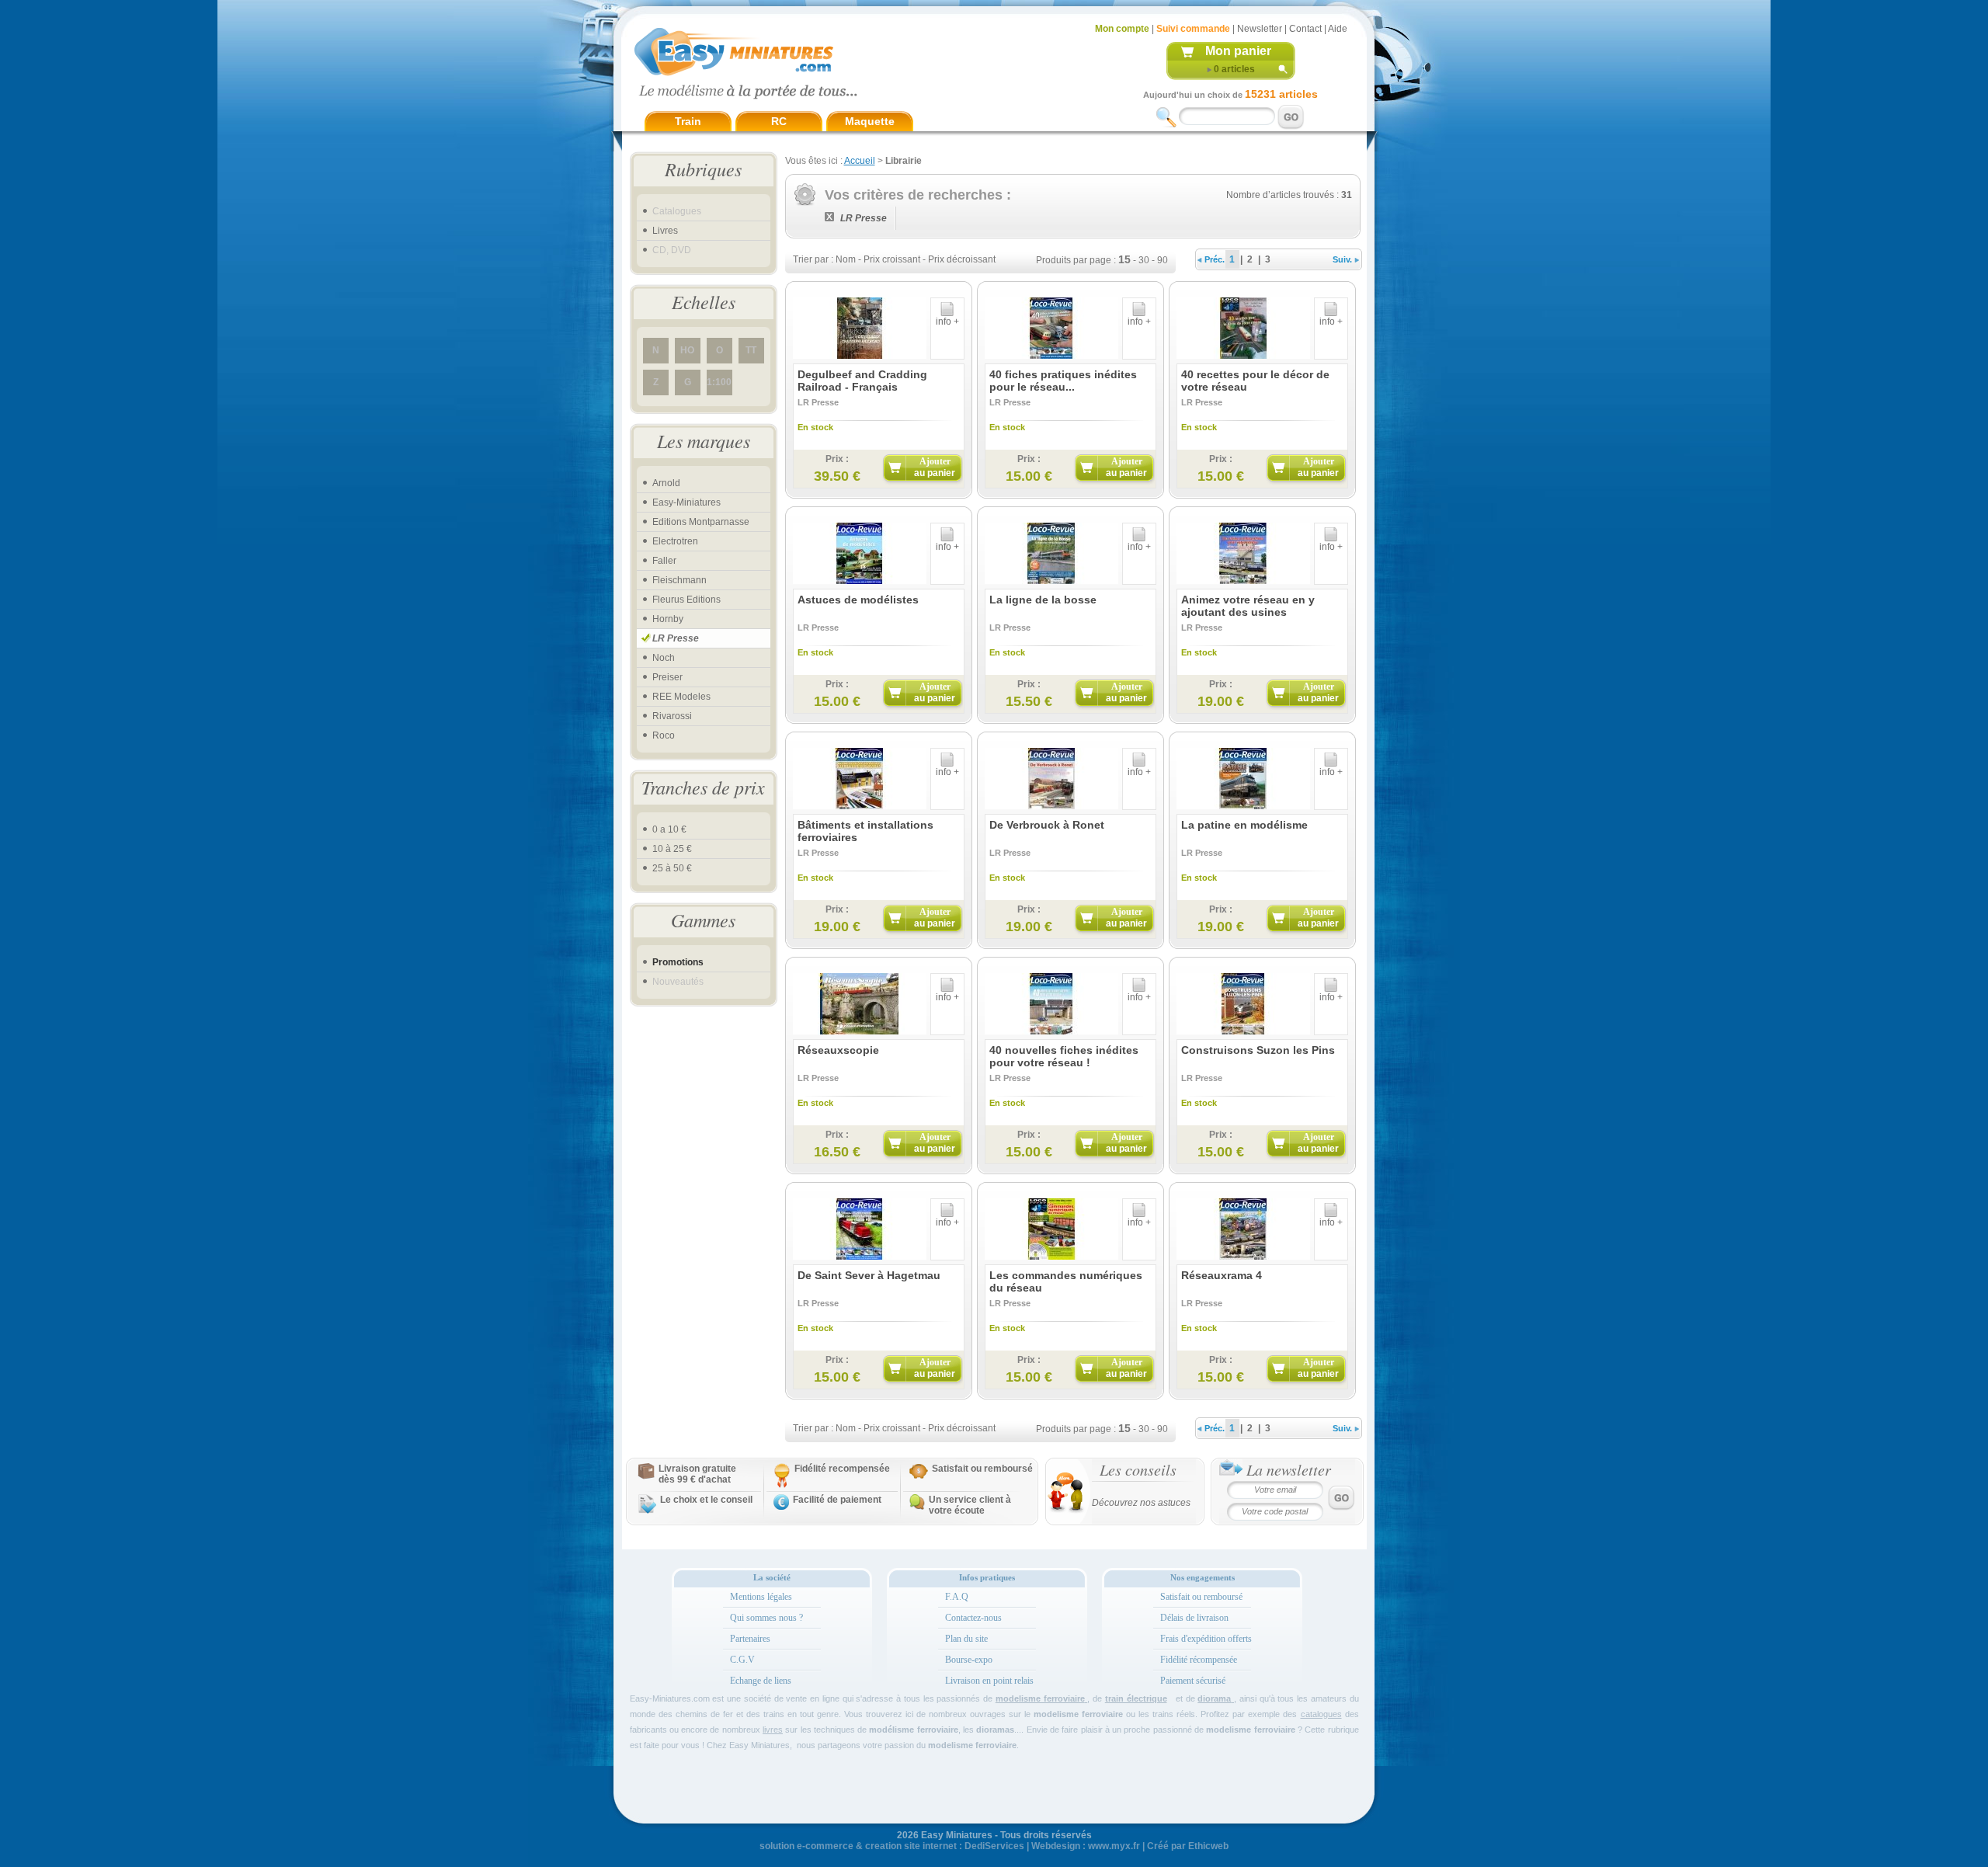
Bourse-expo (969, 1660)
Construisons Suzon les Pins (1258, 1050)
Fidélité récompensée (1199, 1660)
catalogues (1321, 1714)
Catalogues (677, 211)
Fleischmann (679, 580)
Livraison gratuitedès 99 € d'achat (697, 1474)
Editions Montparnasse (701, 522)
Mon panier (1238, 51)
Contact (1305, 29)
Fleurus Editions (686, 600)
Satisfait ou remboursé (982, 1469)
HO (687, 350)
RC (779, 121)
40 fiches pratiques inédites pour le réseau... (1063, 381)
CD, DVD (672, 250)
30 (1144, 260)
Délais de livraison (1194, 1618)
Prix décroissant (962, 259)
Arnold (666, 483)
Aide (1338, 29)
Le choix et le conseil (706, 1500)
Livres (665, 231)
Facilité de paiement (837, 1500)
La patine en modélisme (1244, 825)
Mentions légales (761, 1597)
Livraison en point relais (989, 1681)
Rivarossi (672, 716)
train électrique (1136, 1698)
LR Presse (676, 638)
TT (751, 350)
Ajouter (935, 467)
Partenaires (750, 1639)
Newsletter (1260, 29)
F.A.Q (957, 1597)
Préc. (1213, 259)
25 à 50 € (672, 868)
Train (688, 121)
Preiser (667, 677)
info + (947, 322)
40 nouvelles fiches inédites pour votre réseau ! (1064, 1056)
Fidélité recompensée (842, 1469)
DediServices (994, 1846)
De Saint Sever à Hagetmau (869, 1275)
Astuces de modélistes (858, 600)
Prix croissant (892, 259)
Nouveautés (678, 982)
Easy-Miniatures (686, 502)
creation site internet (911, 1846)
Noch (664, 658)
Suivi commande (1193, 29)
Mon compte (1122, 29)
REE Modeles (681, 697)
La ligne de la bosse (1043, 600)
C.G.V (742, 1660)
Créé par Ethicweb (1188, 1846)
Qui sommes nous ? (766, 1618)
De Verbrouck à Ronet (1047, 825)
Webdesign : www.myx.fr (1086, 1846)
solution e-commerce (806, 1846)
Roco (664, 735)
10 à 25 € (672, 849)
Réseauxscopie (838, 1050)
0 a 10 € (669, 829)
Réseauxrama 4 (1222, 1275)
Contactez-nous (973, 1618)
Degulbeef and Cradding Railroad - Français (862, 381)
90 (1163, 260)
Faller (664, 561)
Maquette (870, 121)
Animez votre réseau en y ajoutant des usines (1248, 606)
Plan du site (966, 1639)
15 (1124, 259)
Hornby (668, 619)
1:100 (719, 382)
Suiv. (1343, 259)
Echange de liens (761, 1681)
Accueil (860, 161)
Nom (846, 259)
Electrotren (675, 541)
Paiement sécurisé (1193, 1681)
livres (773, 1730)
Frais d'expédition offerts (1206, 1639)
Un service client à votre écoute (970, 1505)
